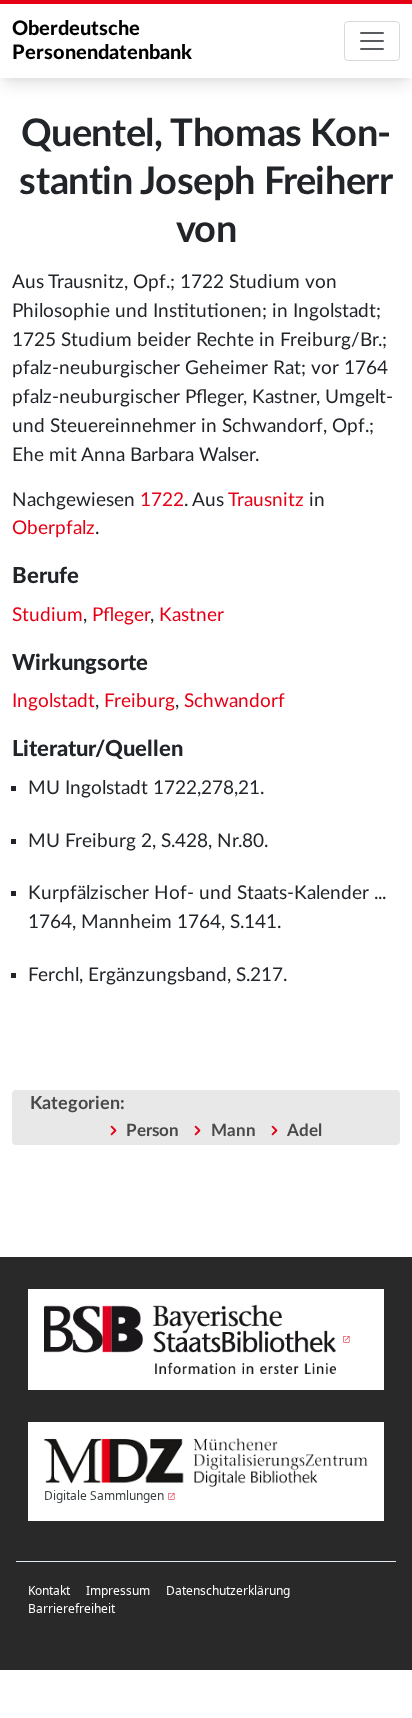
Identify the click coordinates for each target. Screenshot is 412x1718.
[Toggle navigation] (372, 41)
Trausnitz (266, 500)
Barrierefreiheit (71, 1608)
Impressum (118, 1590)
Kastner (191, 615)
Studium (47, 615)
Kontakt (49, 1590)
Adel (304, 1130)
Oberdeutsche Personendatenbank (102, 41)
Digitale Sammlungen (104, 1495)
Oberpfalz (53, 528)
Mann (233, 1130)
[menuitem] (49, 1591)
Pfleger (121, 615)
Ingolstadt (53, 701)
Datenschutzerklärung (228, 1590)
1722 (162, 500)
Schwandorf (234, 701)
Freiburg (139, 701)
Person (152, 1130)
